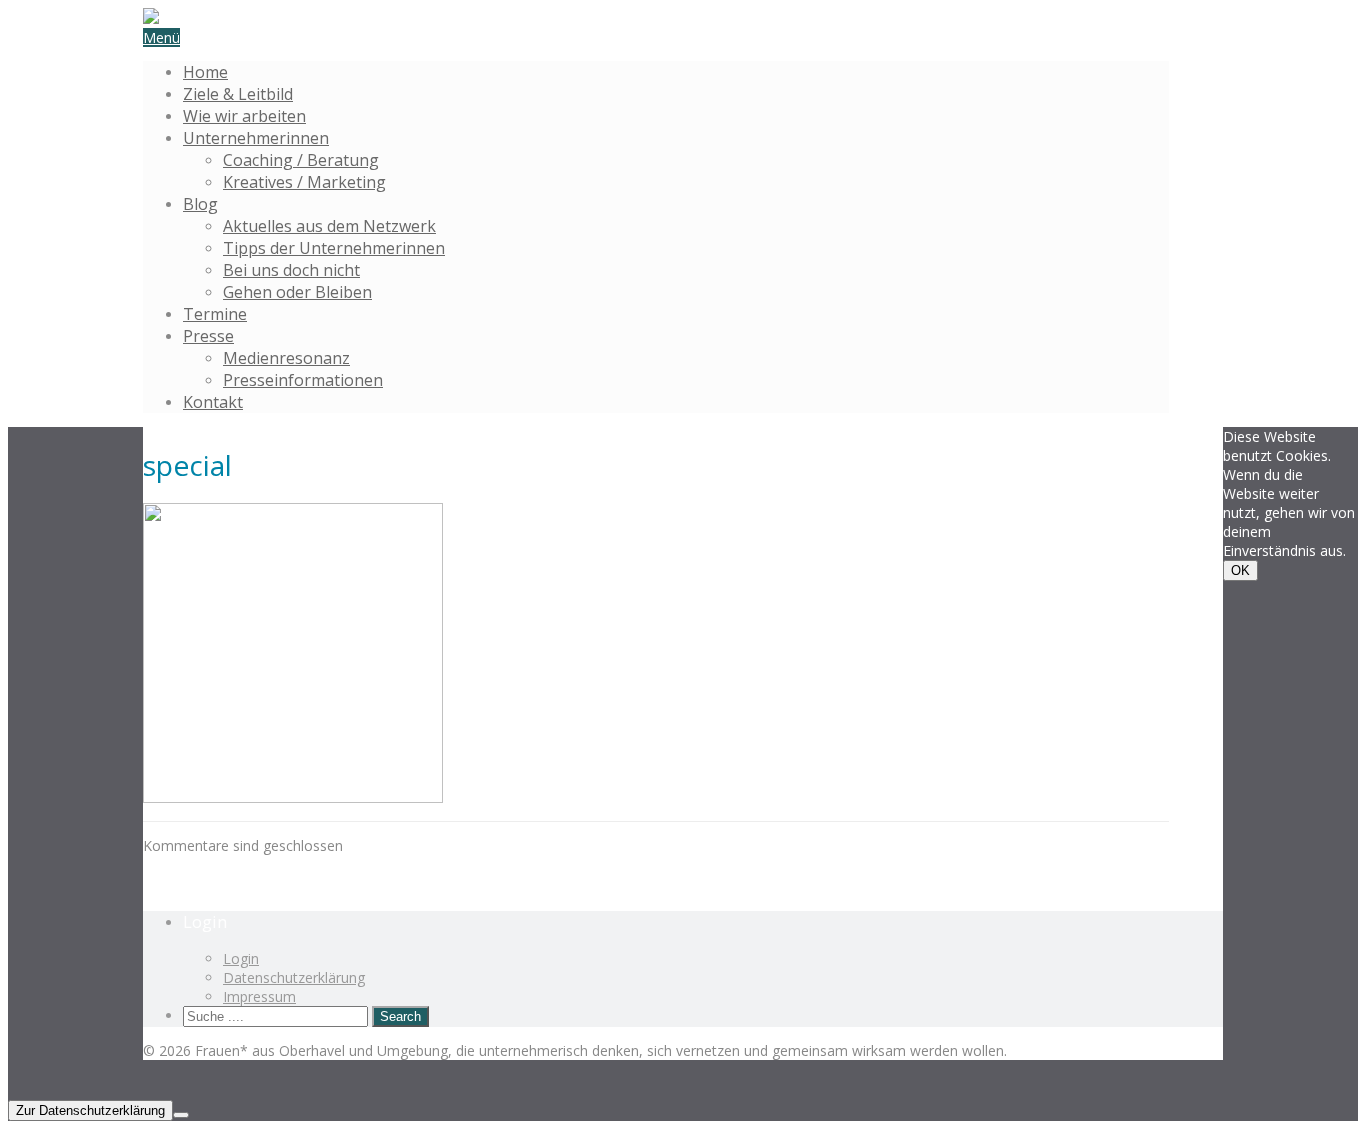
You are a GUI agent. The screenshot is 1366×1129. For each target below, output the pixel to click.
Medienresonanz (286, 358)
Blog (200, 204)
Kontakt (213, 402)
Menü (161, 37)
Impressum (259, 996)
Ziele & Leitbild (238, 94)
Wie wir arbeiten (244, 116)
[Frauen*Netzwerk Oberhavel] (151, 18)
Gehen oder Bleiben (297, 292)
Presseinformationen (303, 380)
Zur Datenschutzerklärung (90, 1110)
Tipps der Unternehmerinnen (334, 248)
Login (241, 958)
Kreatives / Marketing (304, 182)
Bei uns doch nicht (291, 270)
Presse (208, 336)
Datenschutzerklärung (294, 977)
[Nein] (181, 1115)
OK (1240, 570)
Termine (215, 314)
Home (205, 72)
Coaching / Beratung (301, 160)
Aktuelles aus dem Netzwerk (329, 226)
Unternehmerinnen (256, 138)
